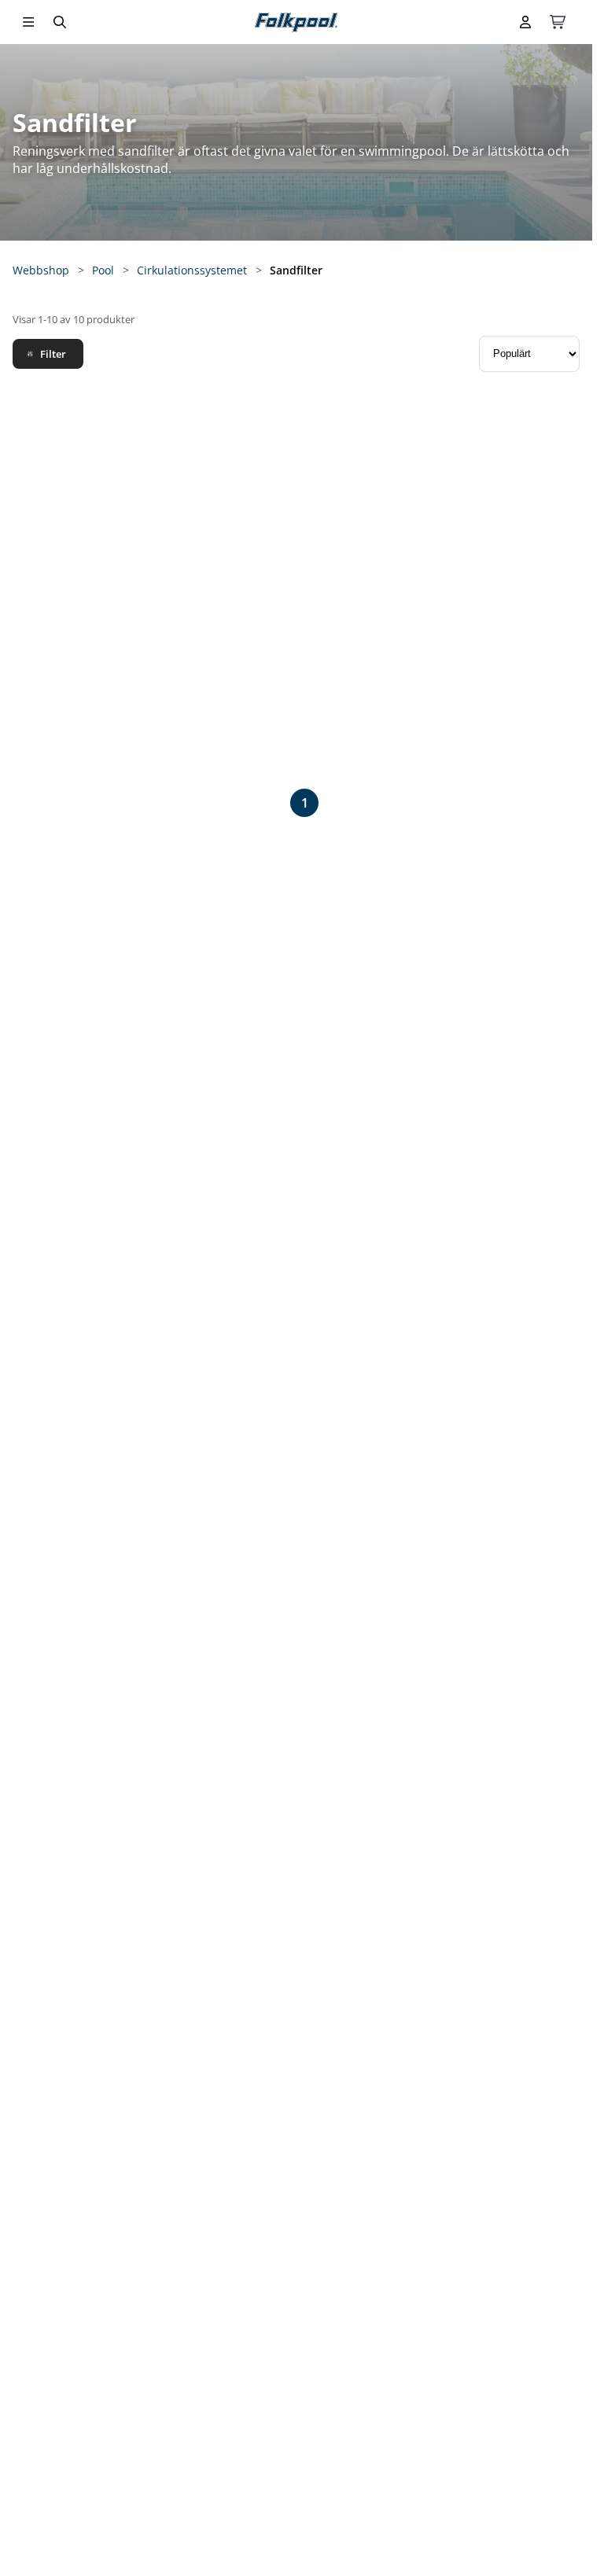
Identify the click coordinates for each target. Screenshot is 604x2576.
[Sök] (60, 22)
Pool (103, 270)
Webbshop (41, 270)
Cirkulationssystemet (192, 270)
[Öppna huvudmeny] (28, 22)
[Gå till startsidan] (296, 22)
